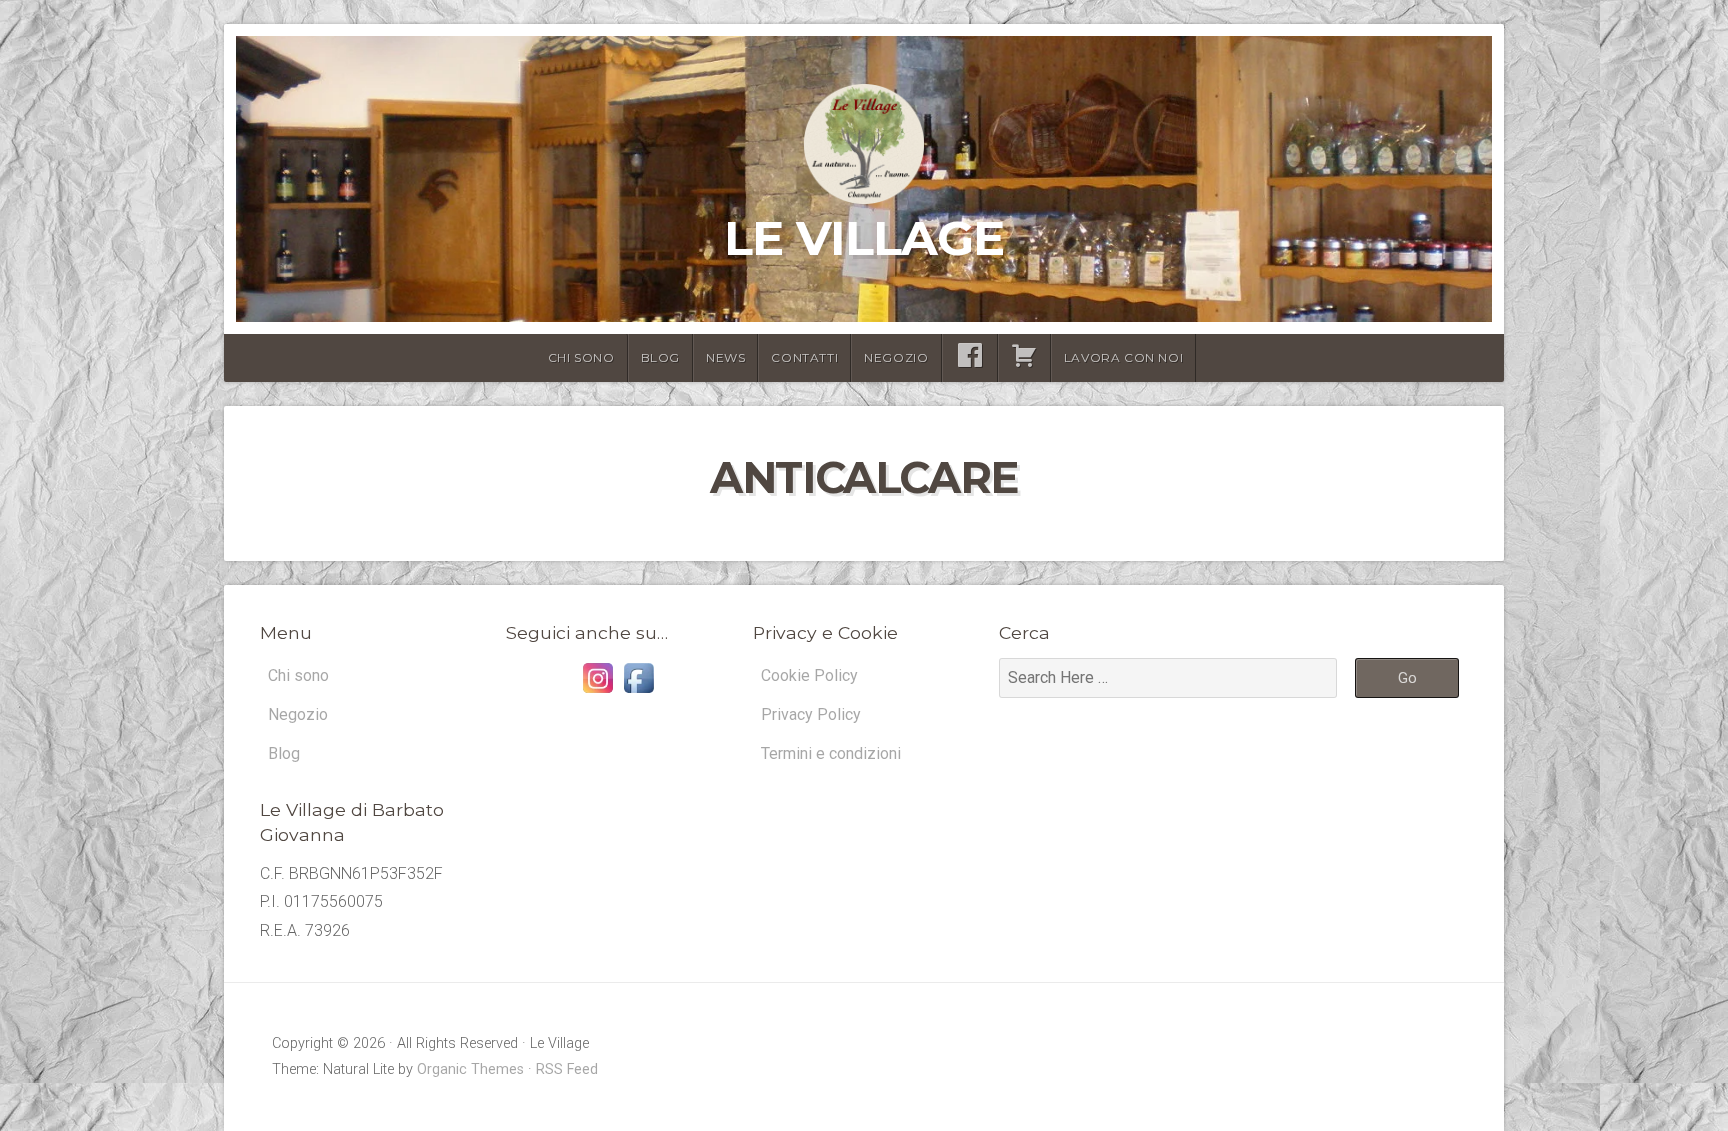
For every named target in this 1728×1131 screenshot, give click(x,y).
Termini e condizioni (831, 753)
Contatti (804, 357)
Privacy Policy (811, 714)
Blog (660, 357)
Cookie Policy (809, 675)
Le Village (864, 238)
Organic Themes (470, 1069)
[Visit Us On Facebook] (638, 692)
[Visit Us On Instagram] (597, 692)
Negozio (896, 357)
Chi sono (581, 357)
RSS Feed (567, 1069)
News (725, 357)
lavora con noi (1123, 357)
